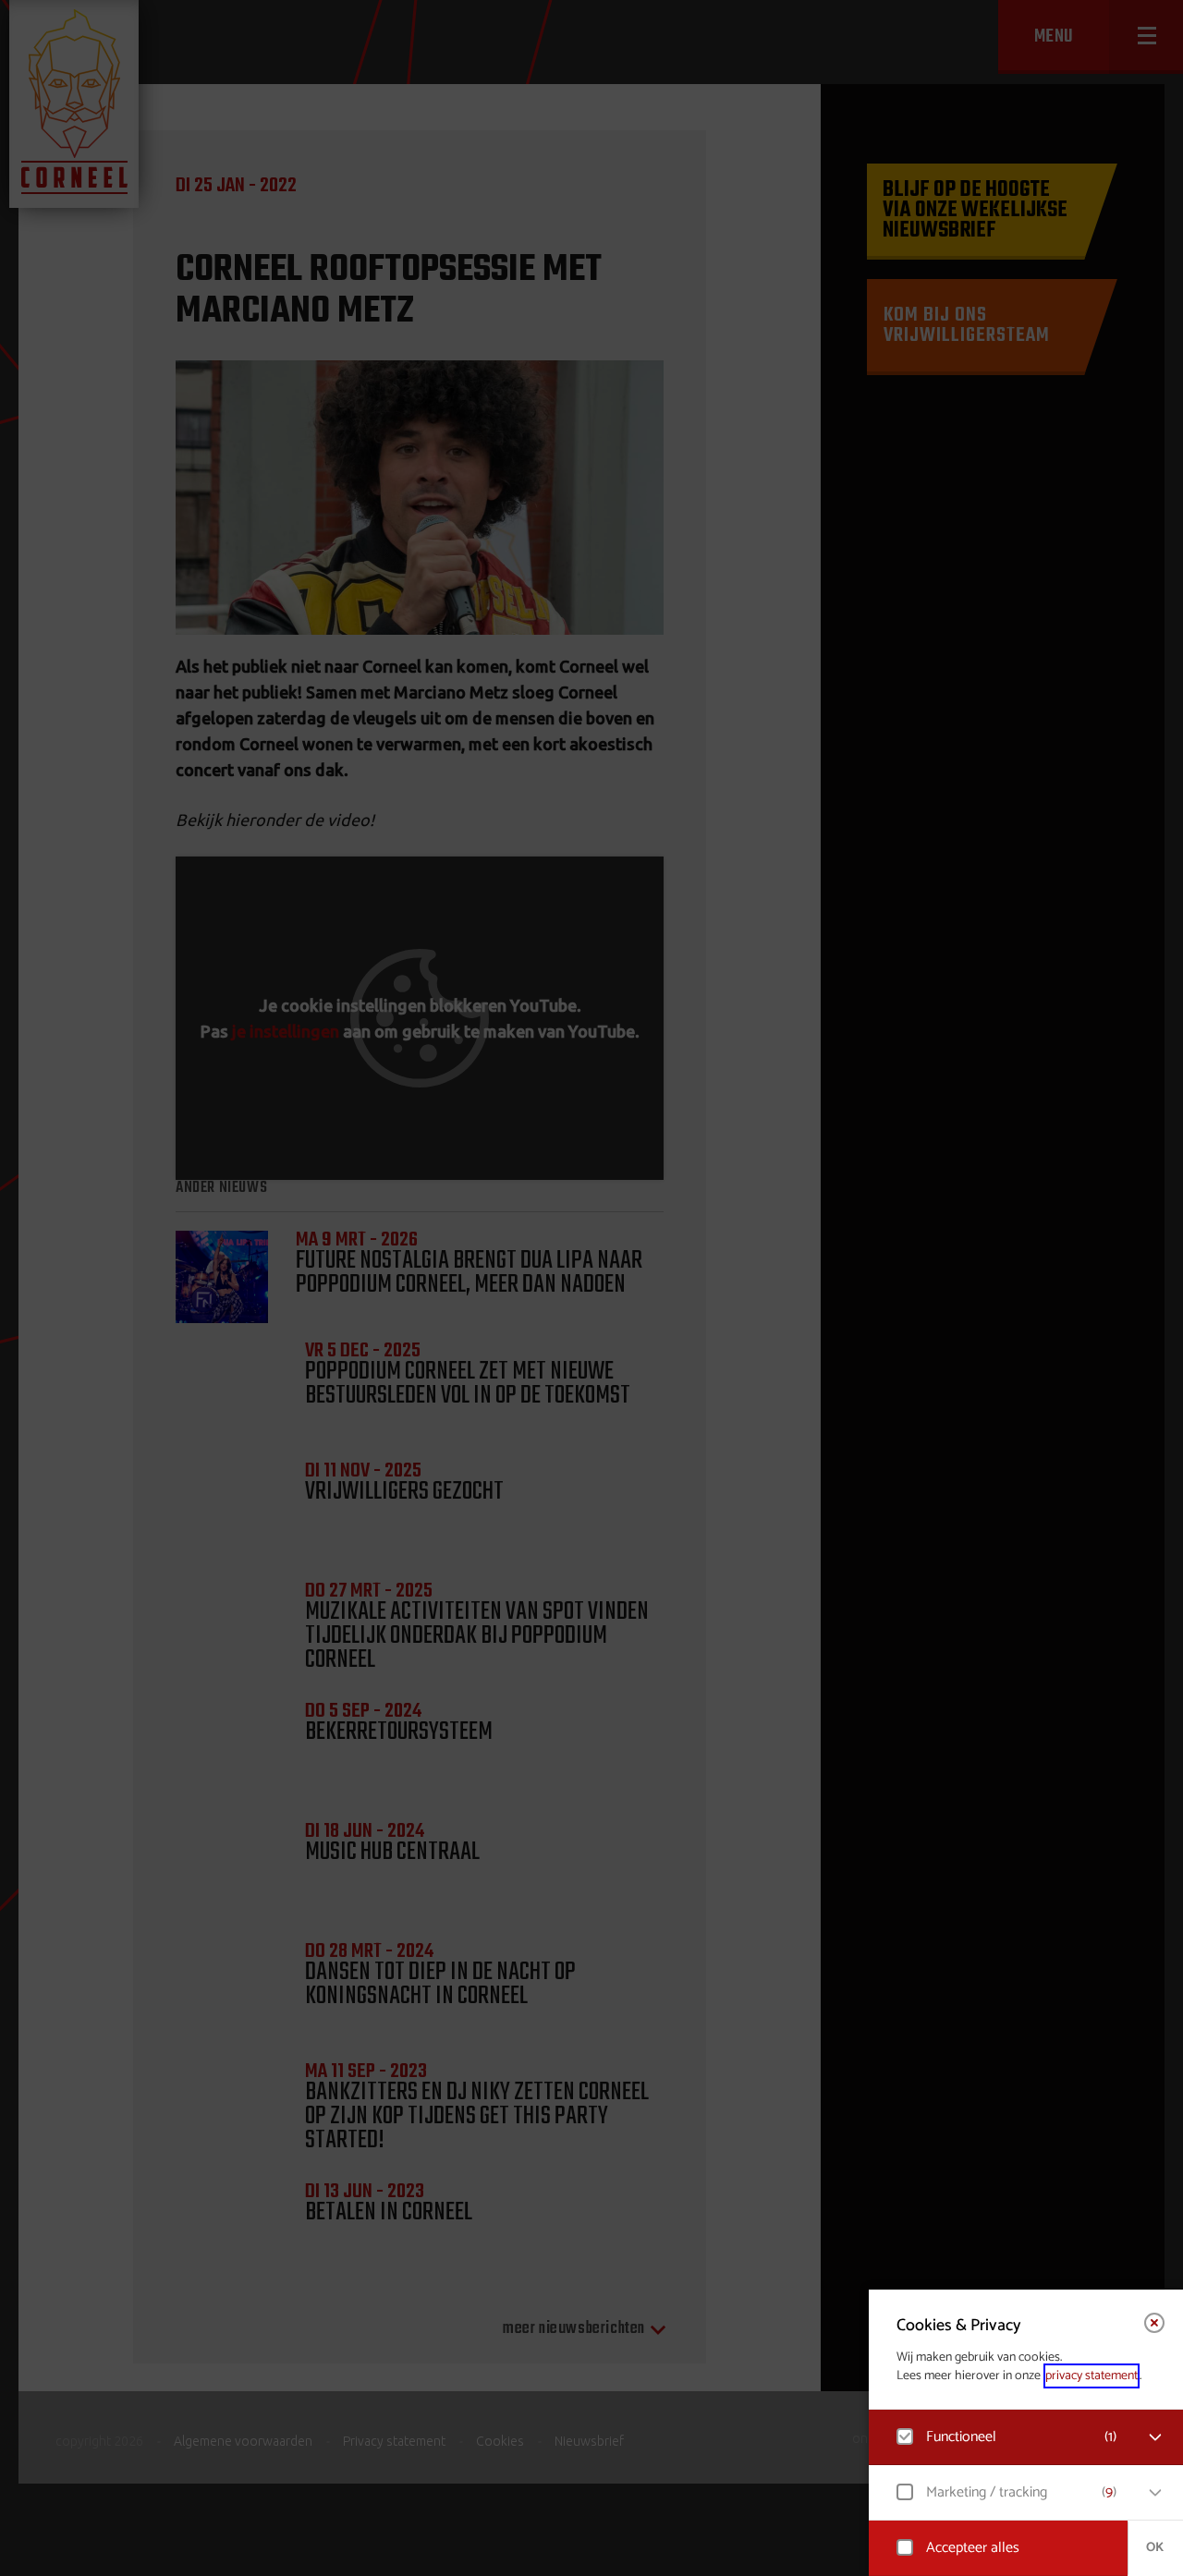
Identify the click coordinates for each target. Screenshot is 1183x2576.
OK (1155, 2548)
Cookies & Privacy (959, 2326)
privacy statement (1092, 2376)
